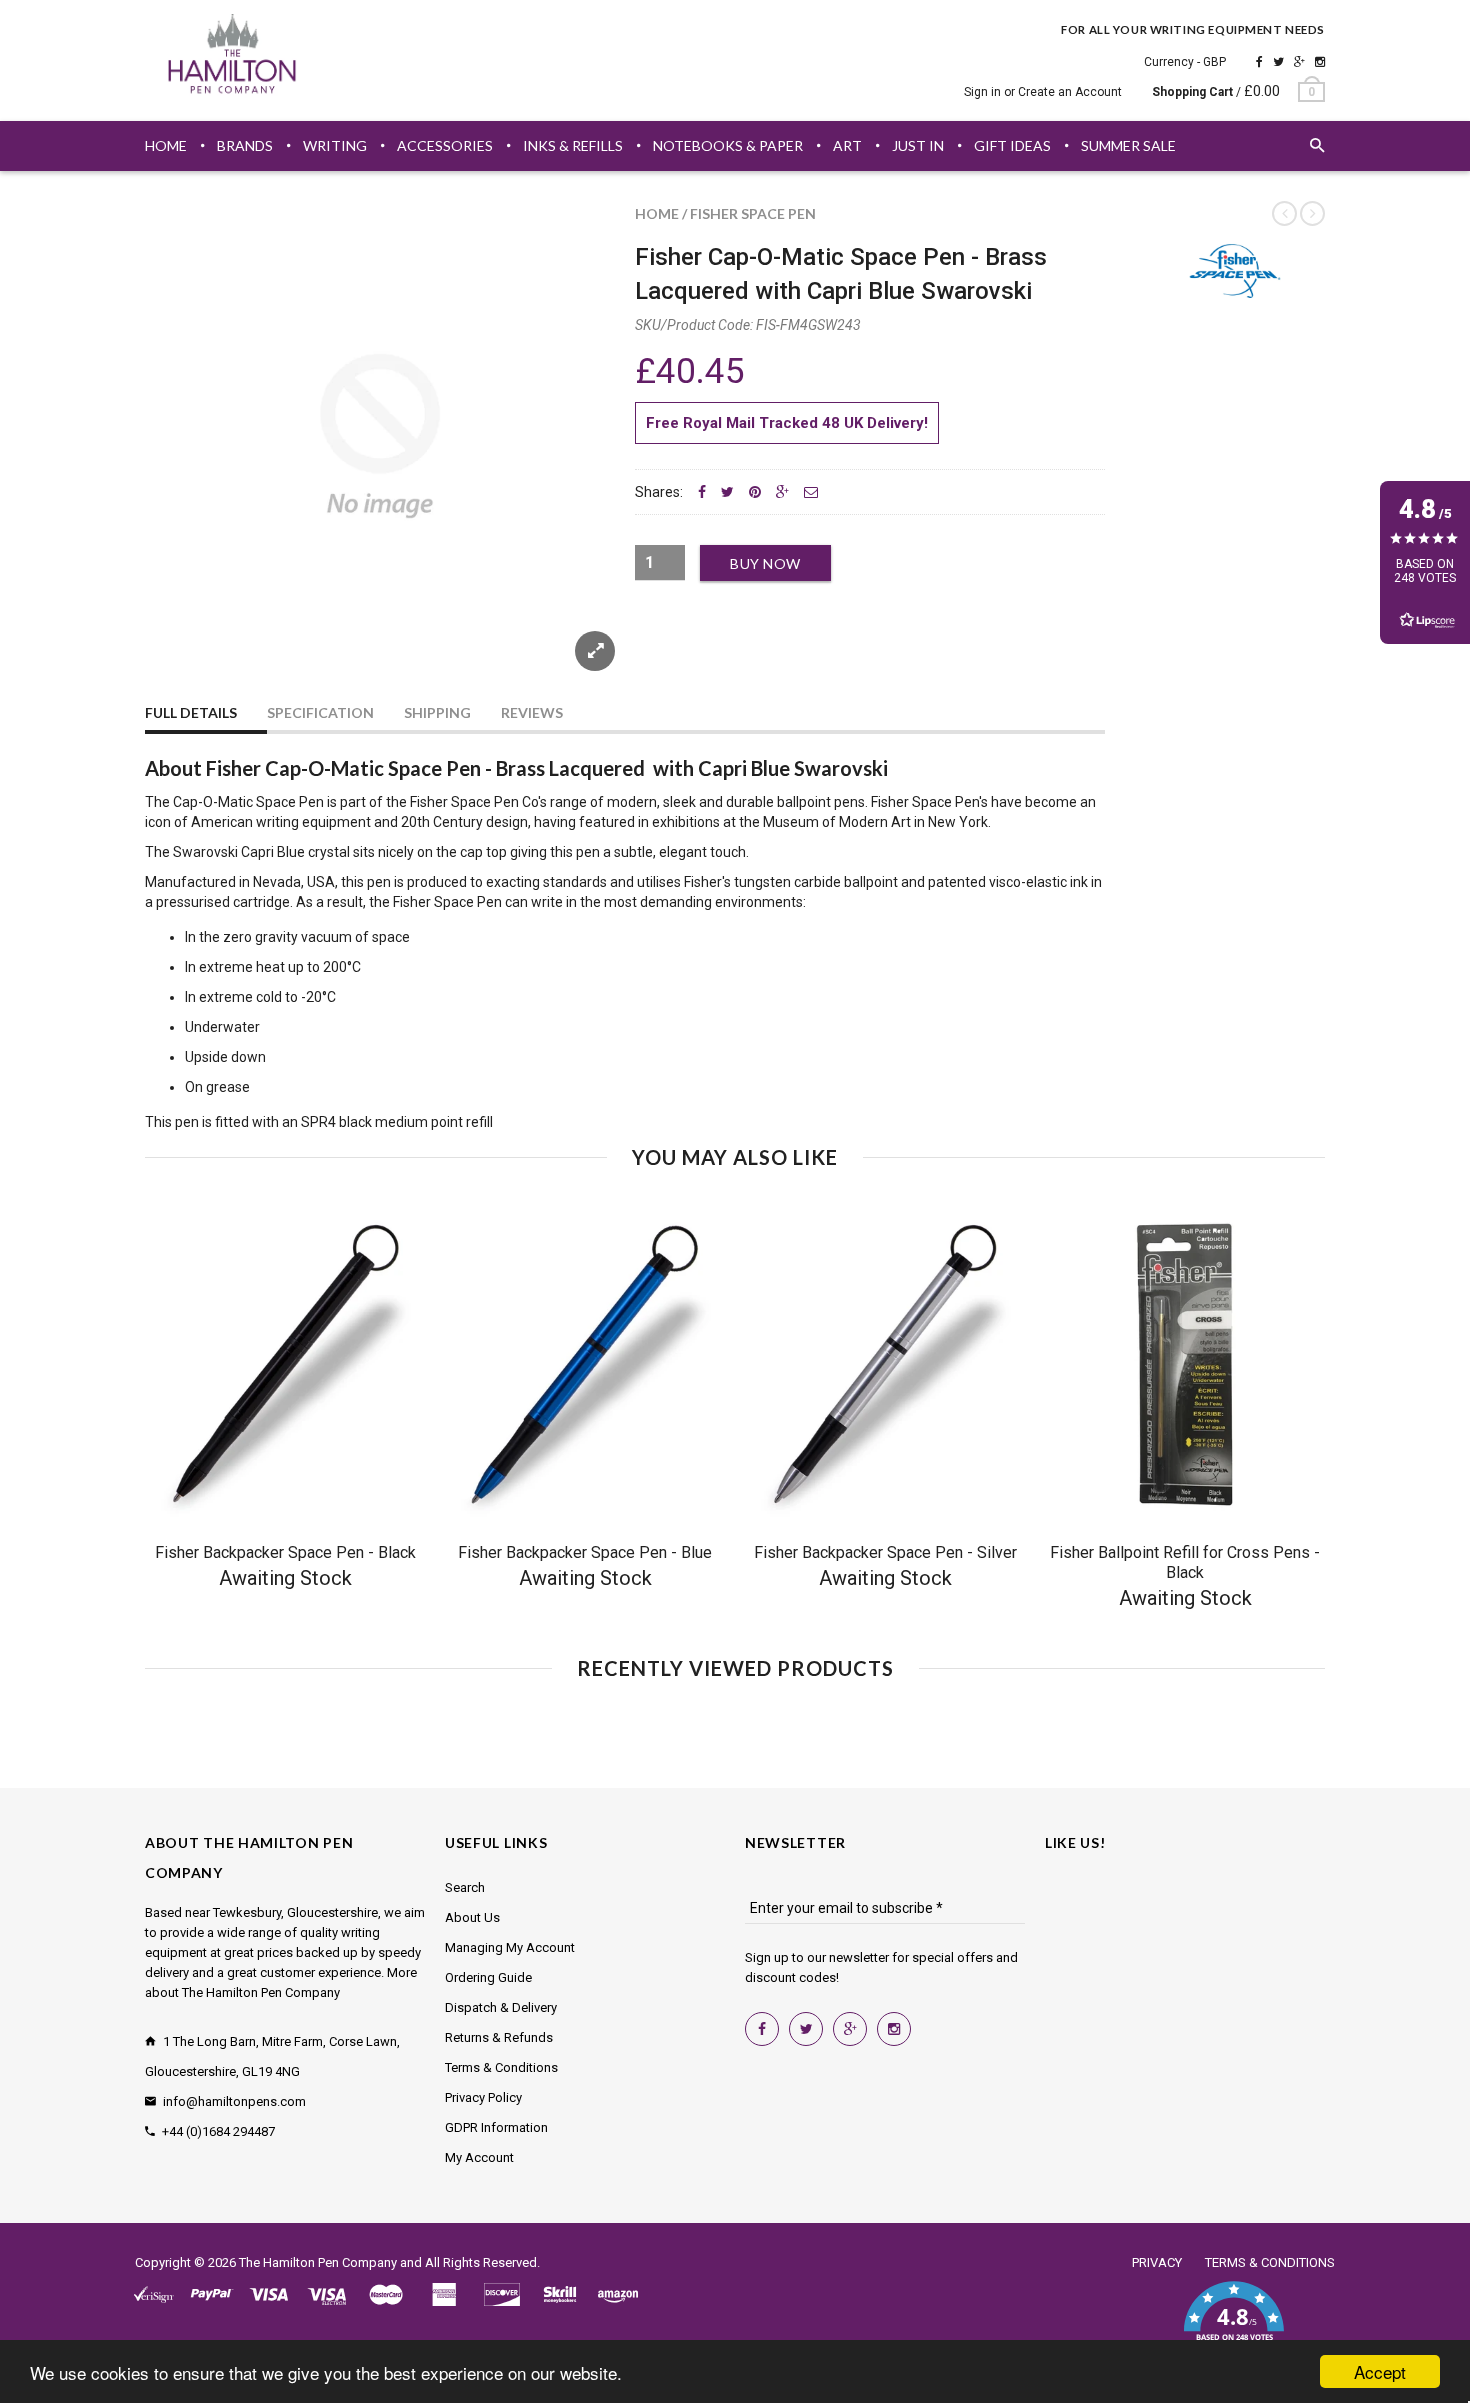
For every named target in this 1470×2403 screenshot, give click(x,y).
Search (465, 1887)
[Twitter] (1278, 62)
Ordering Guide (488, 1977)
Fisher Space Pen (753, 213)
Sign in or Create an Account (1043, 92)
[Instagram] (1320, 62)
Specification (320, 712)
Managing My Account (510, 1947)
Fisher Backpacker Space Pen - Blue (585, 1552)
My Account (479, 2157)
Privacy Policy (483, 2097)
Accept (1380, 2371)
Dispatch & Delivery (501, 2007)
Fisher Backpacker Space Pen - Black (285, 1552)
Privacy (1157, 2262)
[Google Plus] (1299, 62)
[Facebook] (1259, 62)
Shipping (437, 712)
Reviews (532, 712)
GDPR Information (496, 2127)
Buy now (765, 563)
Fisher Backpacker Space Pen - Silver (885, 1552)
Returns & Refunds (499, 2037)
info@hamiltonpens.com (234, 2101)
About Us (472, 1917)
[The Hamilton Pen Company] (232, 57)
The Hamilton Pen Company (318, 2262)
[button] (1233, 2323)
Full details (191, 712)
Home (657, 213)
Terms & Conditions (501, 2067)
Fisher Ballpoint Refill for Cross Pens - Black (1185, 1562)
